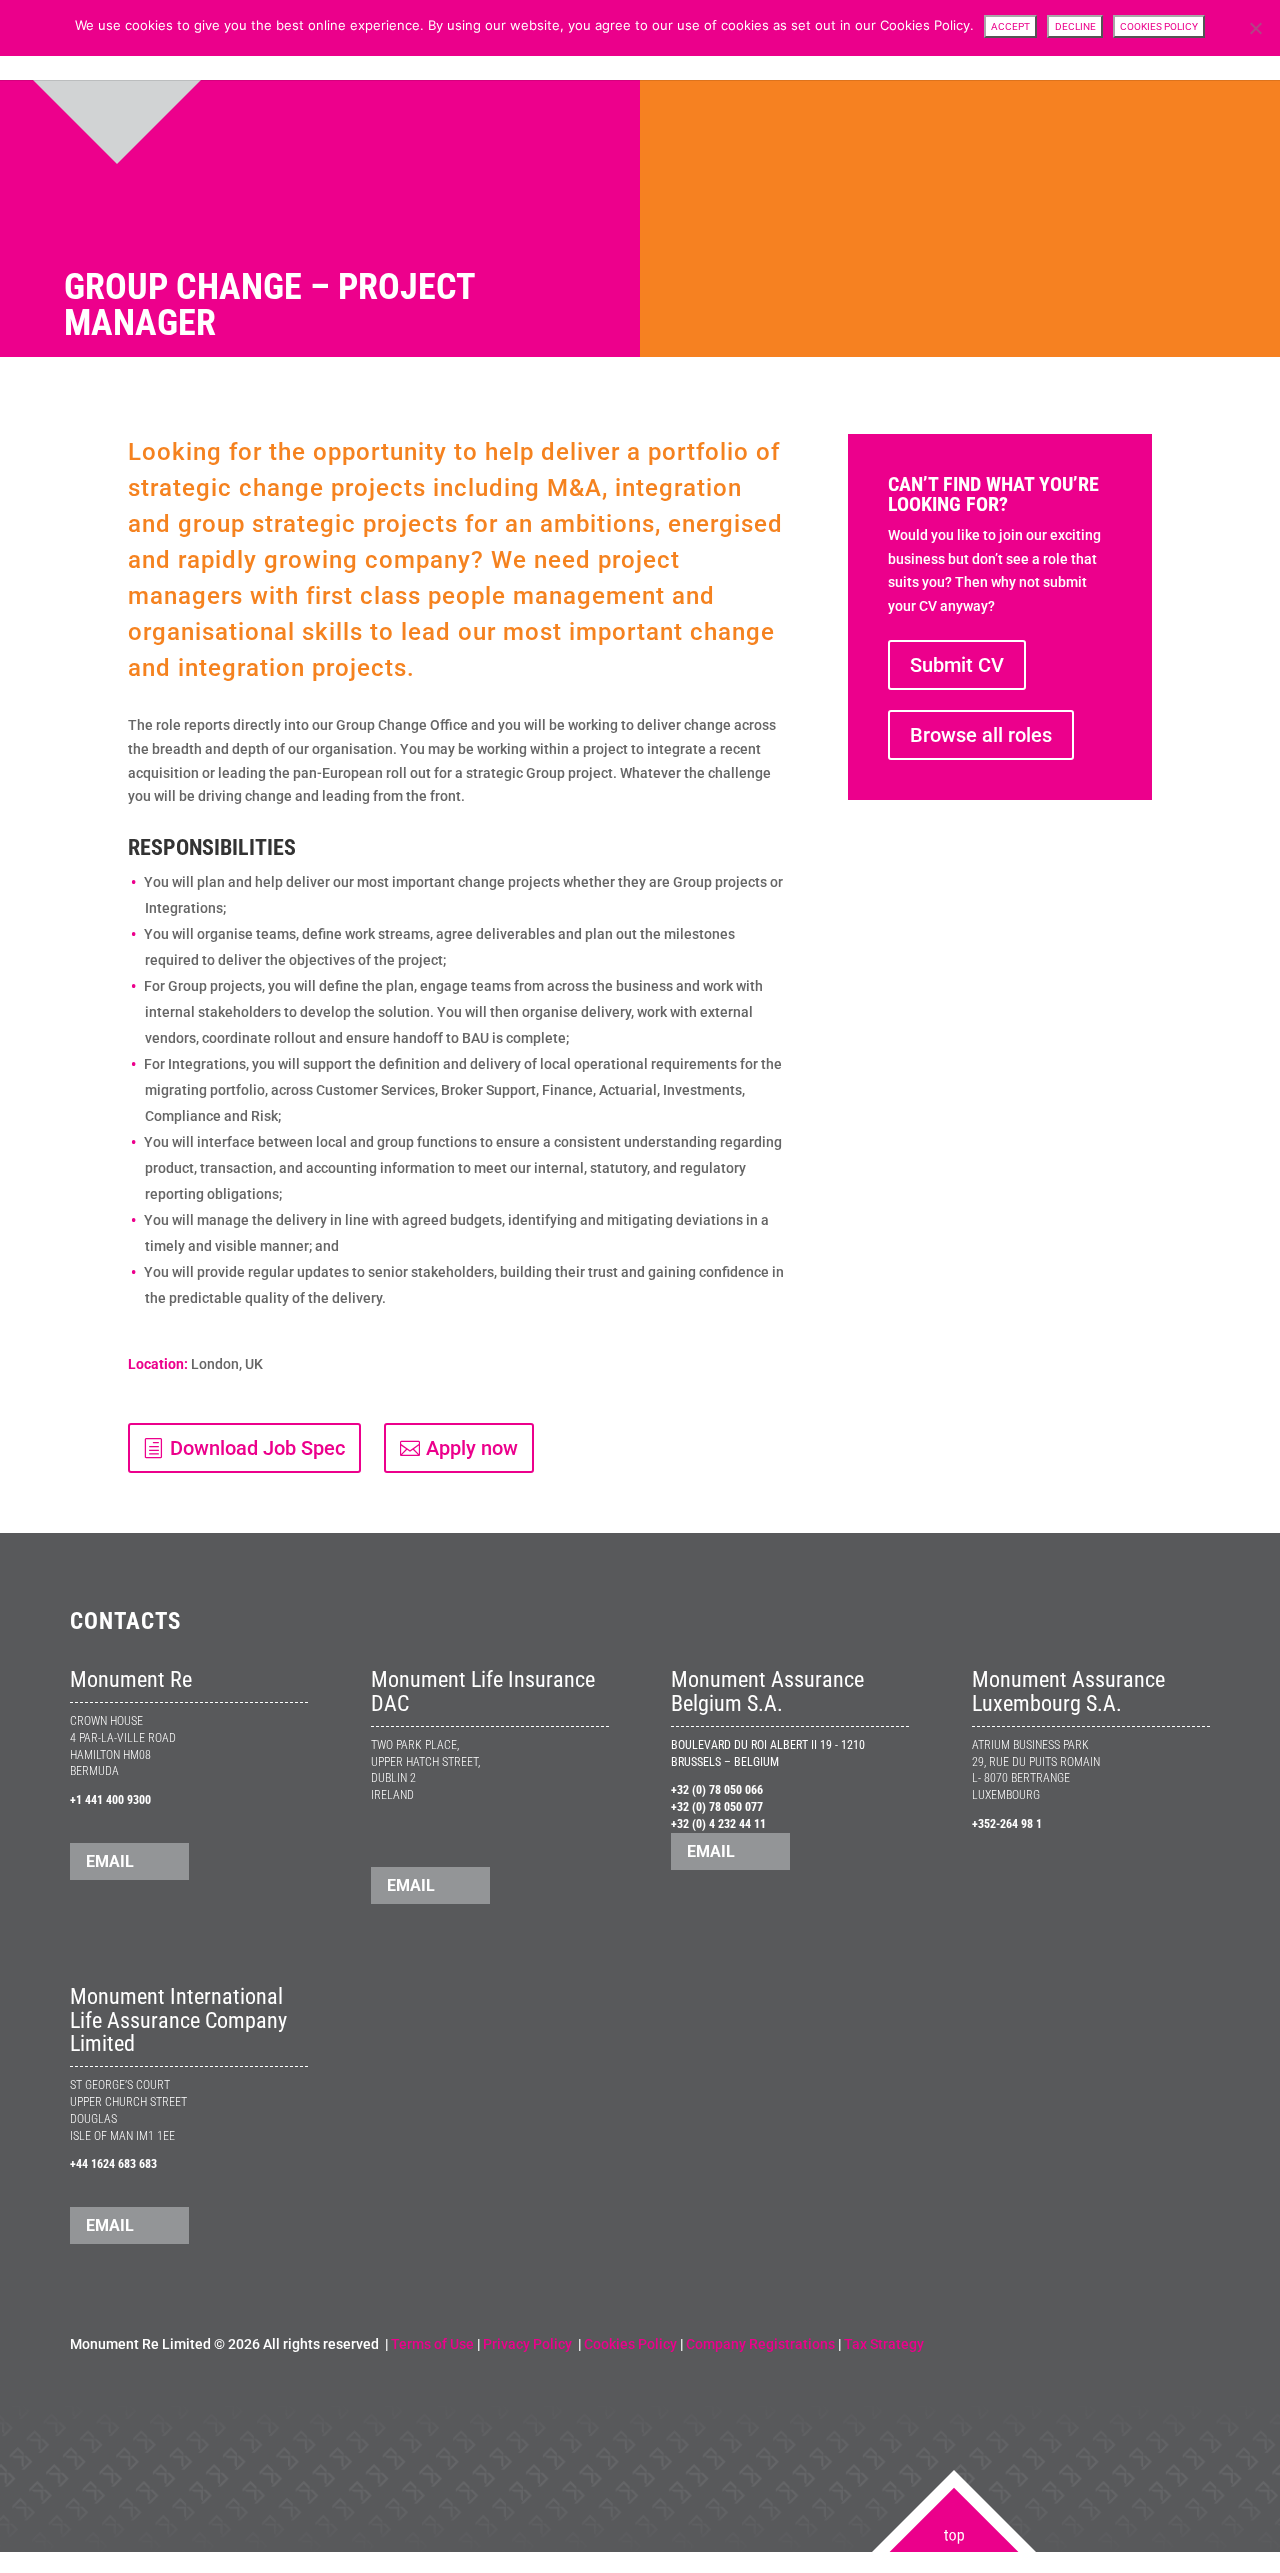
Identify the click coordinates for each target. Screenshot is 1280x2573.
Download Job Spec (257, 1448)
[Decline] (1255, 28)
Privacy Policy (529, 2344)
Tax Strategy (884, 2344)
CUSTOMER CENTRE (819, 40)
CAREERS (1096, 40)
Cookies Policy (630, 2344)
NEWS (975, 40)
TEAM (916, 40)
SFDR (1031, 40)
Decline (1075, 26)
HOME (657, 40)
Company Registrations (760, 2344)
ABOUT (719, 40)
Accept (1010, 26)
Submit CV (957, 665)
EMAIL (110, 1861)
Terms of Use (432, 2344)
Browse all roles (981, 735)
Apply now (472, 1448)
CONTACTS (1177, 40)
